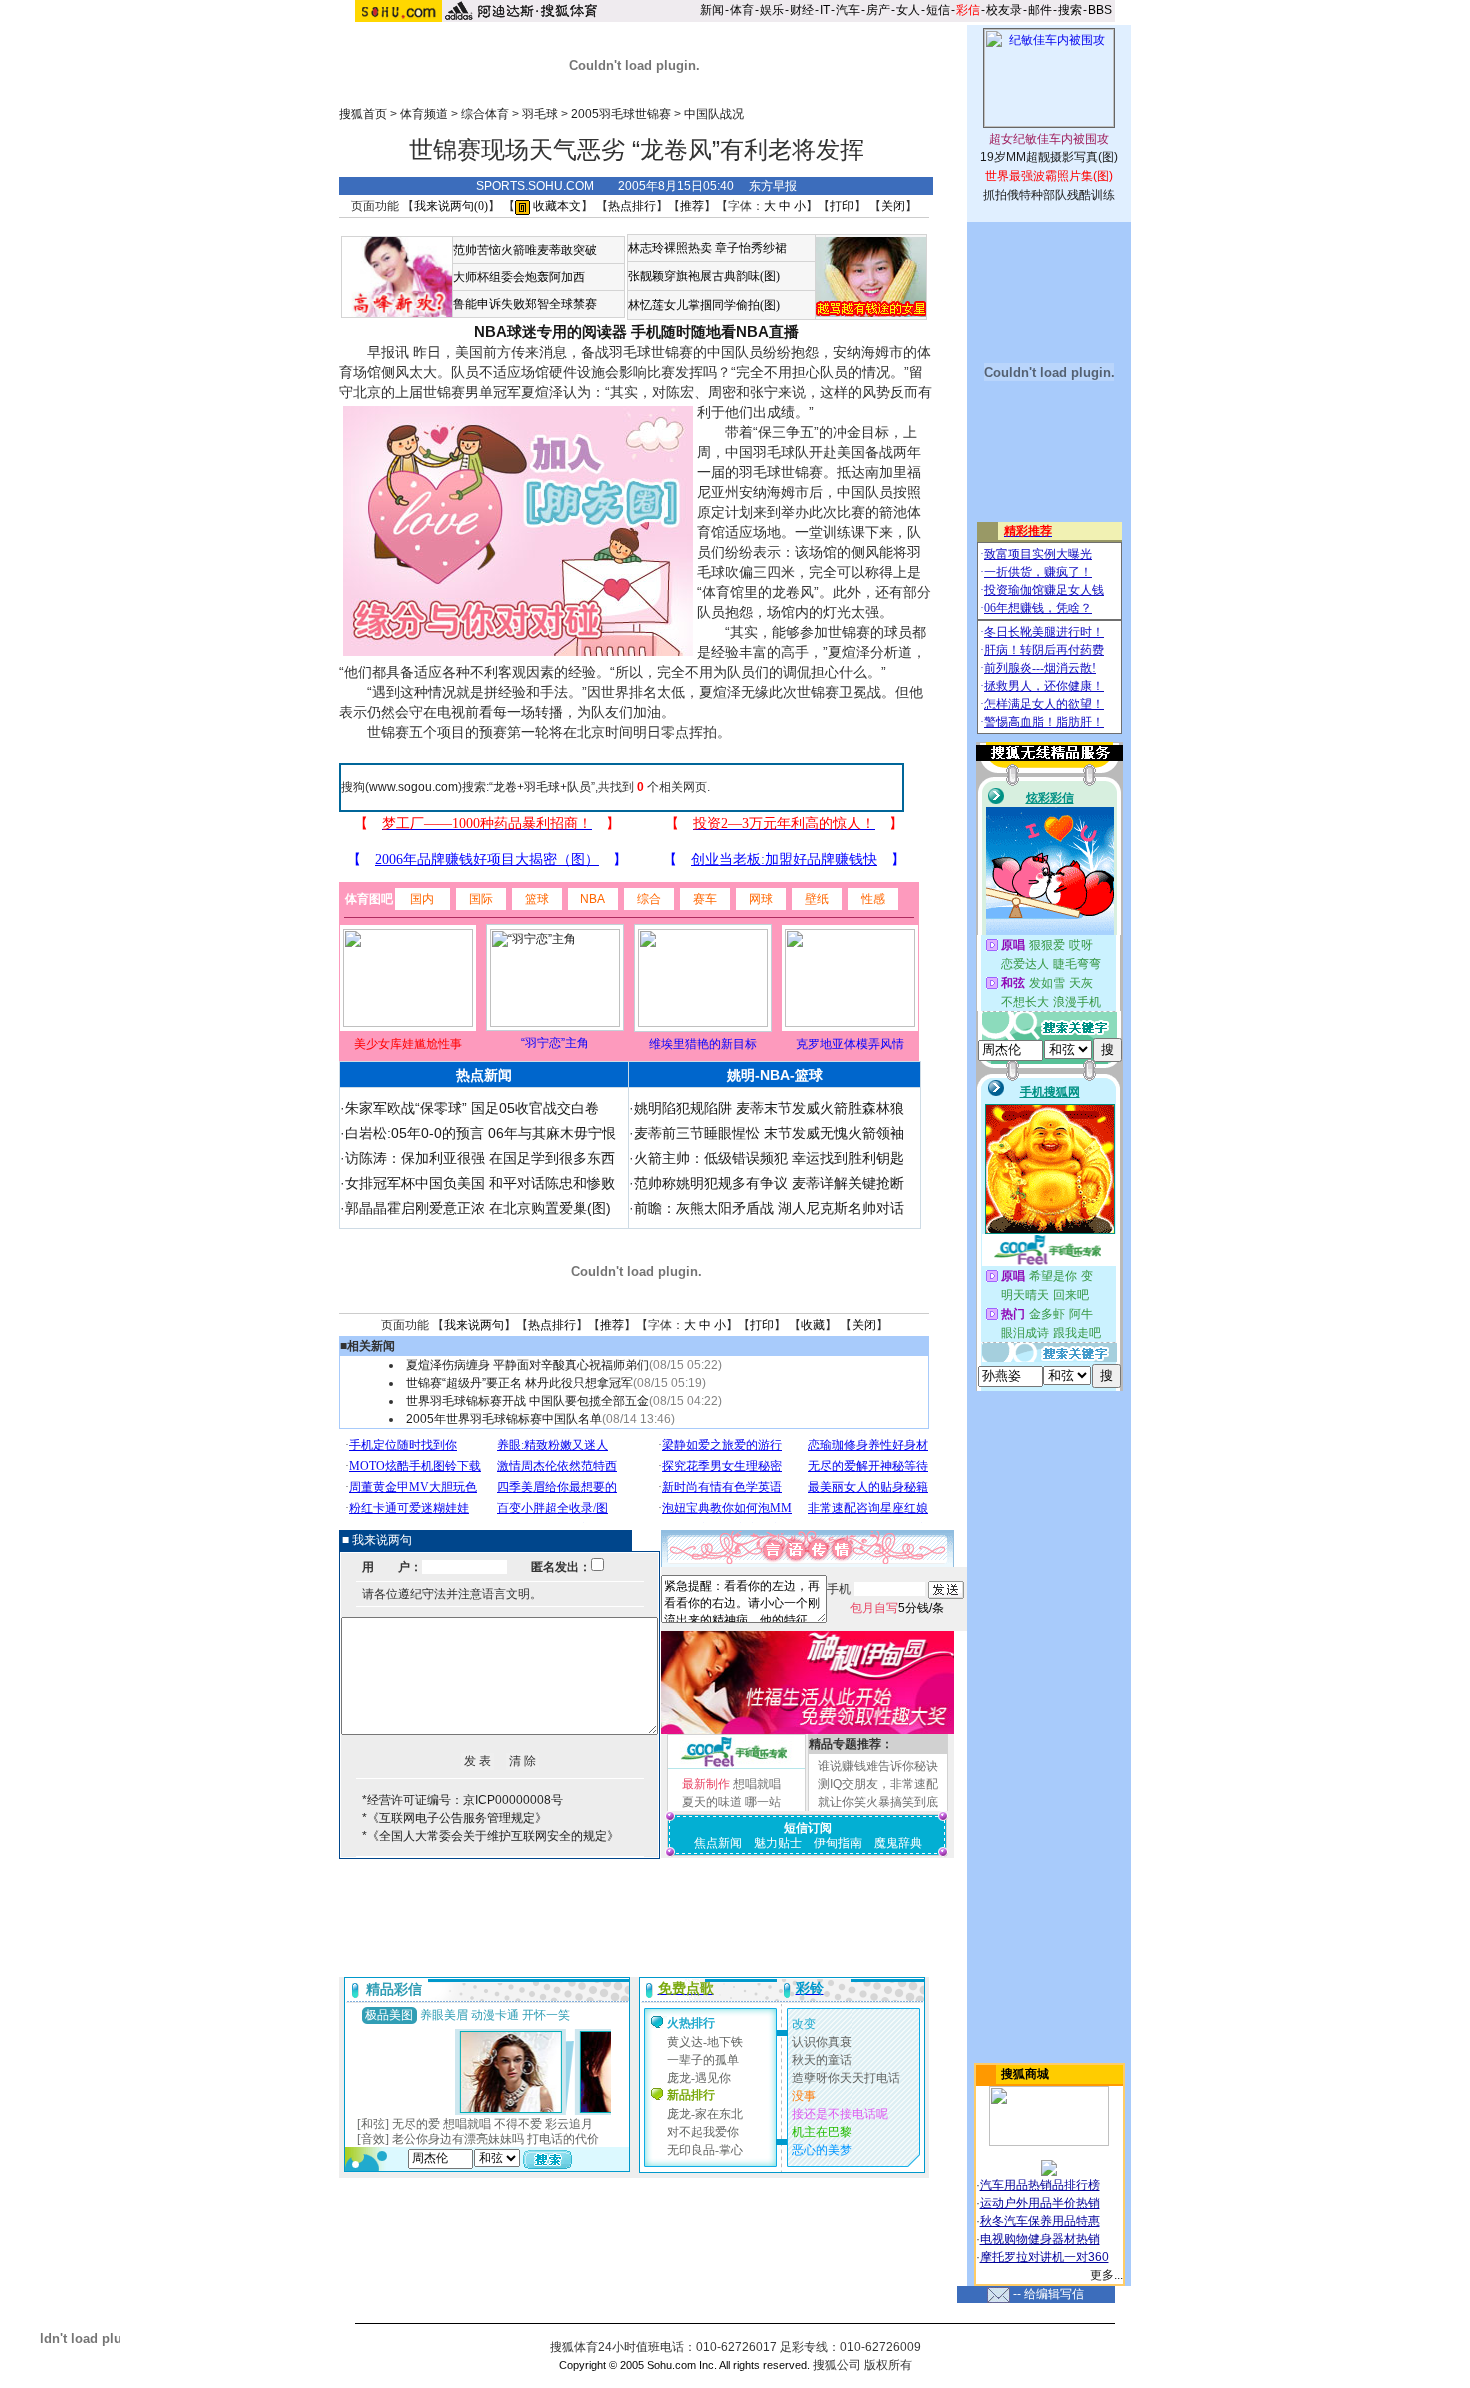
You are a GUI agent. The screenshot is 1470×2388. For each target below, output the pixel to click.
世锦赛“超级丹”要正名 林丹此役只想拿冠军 (519, 1383)
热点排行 (632, 206)
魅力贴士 (778, 1843)
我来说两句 (474, 1325)
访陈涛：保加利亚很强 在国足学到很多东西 (480, 1158)
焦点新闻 (718, 1843)
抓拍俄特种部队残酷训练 (1049, 195)
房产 (878, 10)
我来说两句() (451, 206)
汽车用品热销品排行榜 (1040, 2185)
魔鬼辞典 (898, 1843)
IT (825, 10)
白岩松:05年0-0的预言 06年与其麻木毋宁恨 (480, 1133)
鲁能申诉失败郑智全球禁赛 (525, 304)
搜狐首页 (363, 114)
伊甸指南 (838, 1843)
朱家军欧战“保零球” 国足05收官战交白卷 (472, 1108)
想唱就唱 (757, 1784)
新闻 (712, 10)
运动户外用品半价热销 (1040, 2203)
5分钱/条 (897, 1608)
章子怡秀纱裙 (751, 248)
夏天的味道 (712, 1802)
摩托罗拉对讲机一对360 (1044, 2257)
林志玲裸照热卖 (670, 248)
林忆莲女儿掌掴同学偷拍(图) (704, 305)
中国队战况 (714, 114)
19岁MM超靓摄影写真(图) (1049, 157)
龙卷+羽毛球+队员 (542, 787)
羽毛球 (540, 114)
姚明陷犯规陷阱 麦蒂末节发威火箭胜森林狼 (769, 1108)
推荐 (692, 206)
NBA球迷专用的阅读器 (550, 331)
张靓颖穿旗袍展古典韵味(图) (704, 276)
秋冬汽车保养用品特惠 (1040, 2221)
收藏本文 (555, 206)
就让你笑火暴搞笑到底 (878, 1802)
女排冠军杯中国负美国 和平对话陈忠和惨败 (480, 1183)
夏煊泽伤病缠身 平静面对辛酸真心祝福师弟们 (527, 1365)
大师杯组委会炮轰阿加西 (519, 277)
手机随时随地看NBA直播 (715, 331)
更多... (1106, 2275)
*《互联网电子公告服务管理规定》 (454, 1818)
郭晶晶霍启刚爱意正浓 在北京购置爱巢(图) (478, 1208)
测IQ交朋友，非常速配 (878, 1784)
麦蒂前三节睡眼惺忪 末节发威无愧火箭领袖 (769, 1133)
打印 (842, 206)
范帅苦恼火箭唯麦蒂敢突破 (525, 250)
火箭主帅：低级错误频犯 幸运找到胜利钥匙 (769, 1158)
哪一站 (763, 1802)
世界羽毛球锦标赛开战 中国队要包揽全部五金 (527, 1401)
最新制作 (706, 1784)
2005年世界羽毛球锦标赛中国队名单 (504, 1419)
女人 (908, 10)
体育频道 (424, 114)
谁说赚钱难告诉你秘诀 (878, 1766)
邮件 (1040, 10)
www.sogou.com (413, 787)
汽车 (848, 10)
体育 (742, 10)
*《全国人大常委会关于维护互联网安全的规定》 (490, 1836)
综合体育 (485, 114)
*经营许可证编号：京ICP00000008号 (462, 1800)
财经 (802, 10)
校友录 (1004, 10)
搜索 (1070, 10)
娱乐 (772, 10)
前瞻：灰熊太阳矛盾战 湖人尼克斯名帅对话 (769, 1208)
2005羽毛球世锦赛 (621, 114)
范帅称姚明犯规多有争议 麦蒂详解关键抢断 (769, 1183)
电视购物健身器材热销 (1040, 2239)
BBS (1100, 10)
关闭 (893, 206)
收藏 (813, 1325)
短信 (938, 10)
